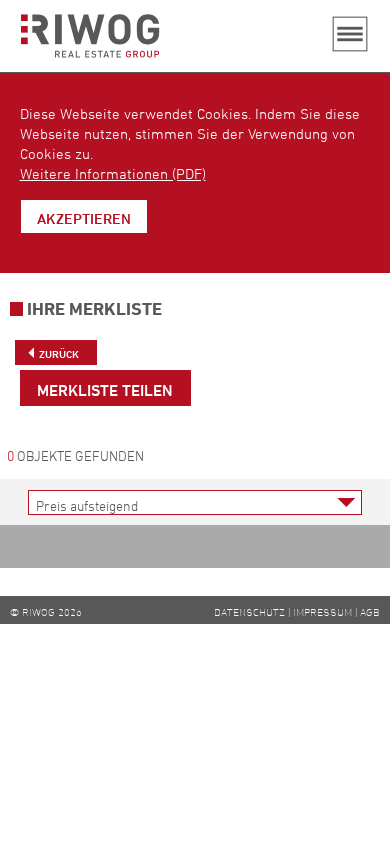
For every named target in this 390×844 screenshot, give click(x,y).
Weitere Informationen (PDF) (113, 173)
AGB (370, 611)
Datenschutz (249, 611)
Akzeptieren (84, 218)
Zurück (59, 353)
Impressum (322, 611)
